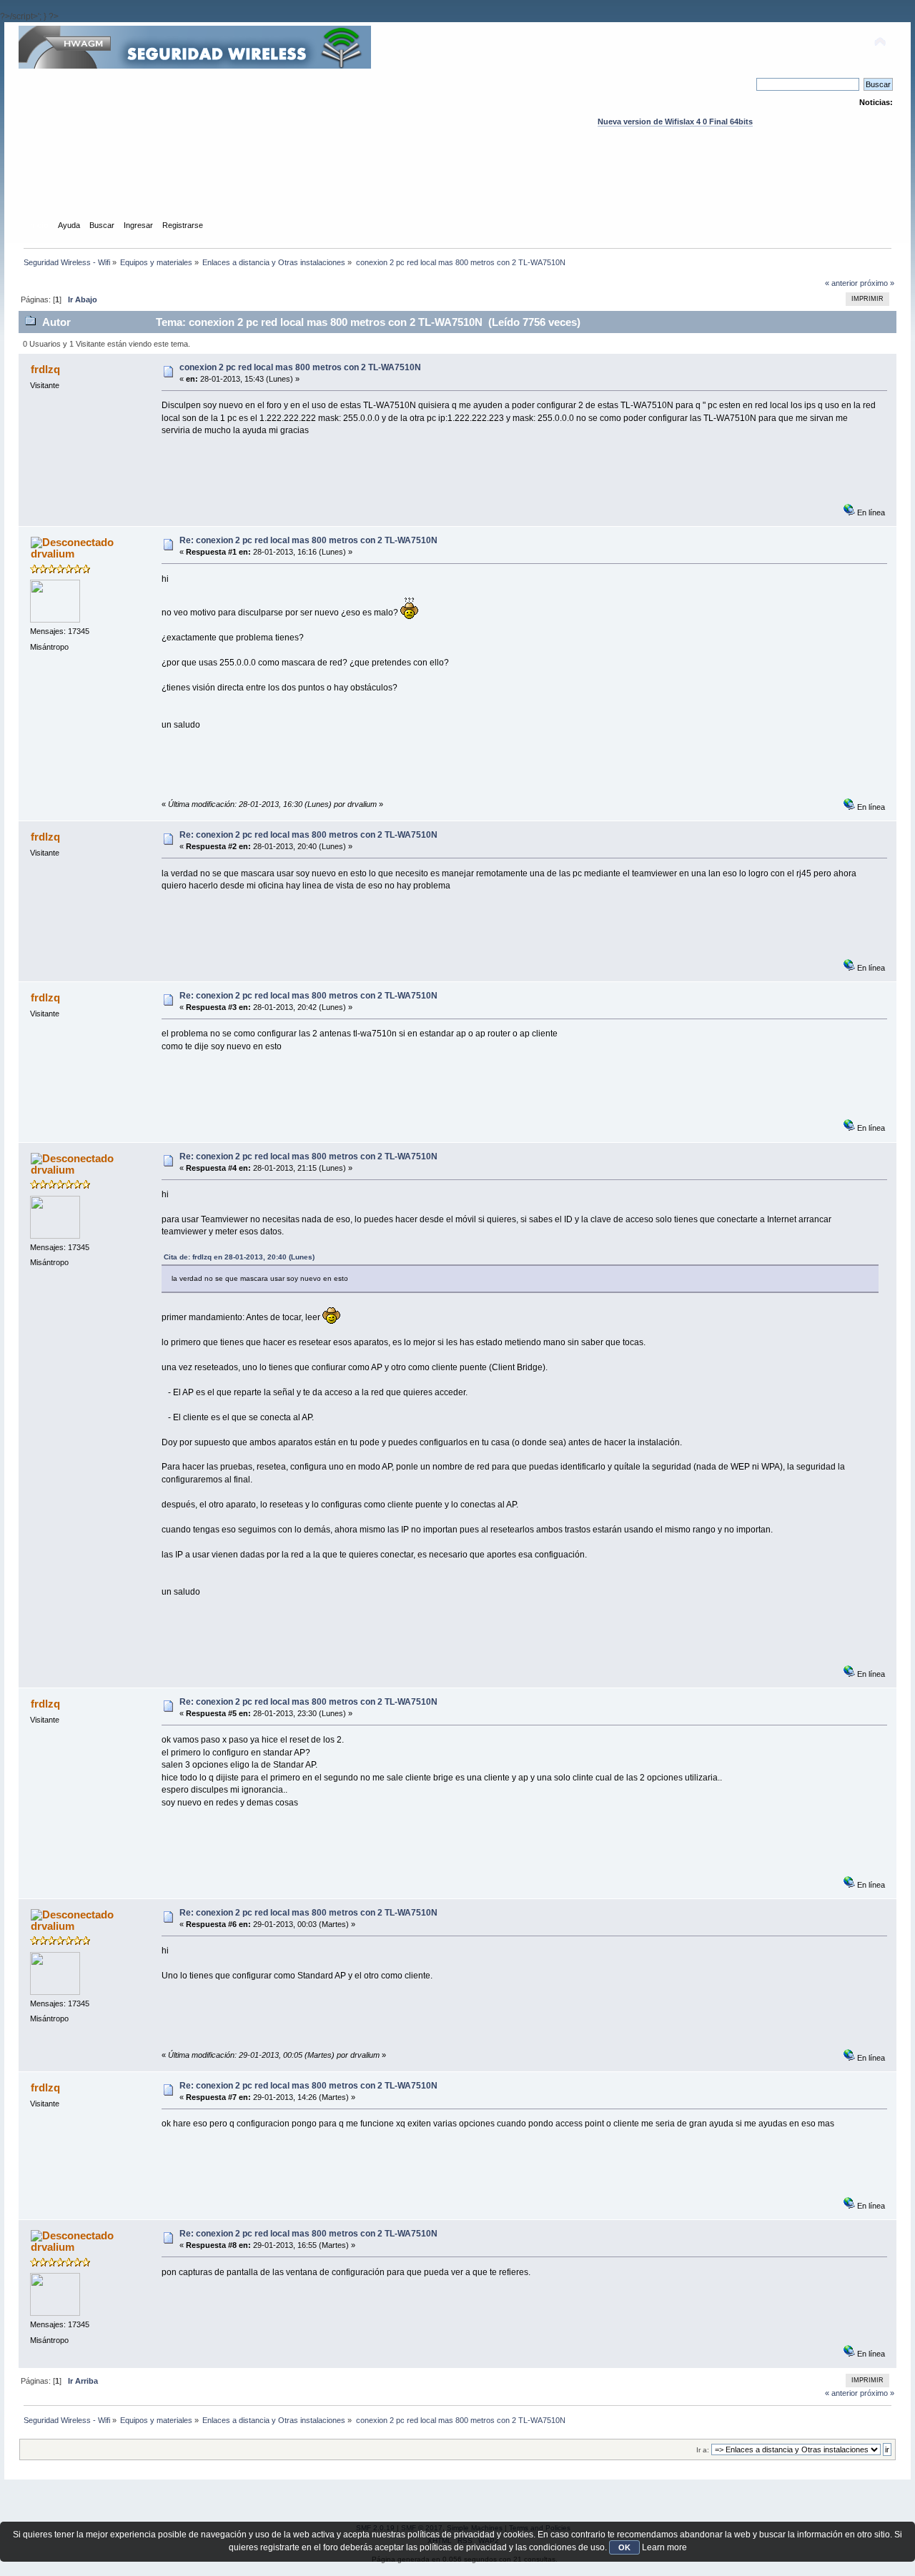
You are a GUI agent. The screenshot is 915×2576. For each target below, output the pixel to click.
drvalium (53, 554)
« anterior (841, 283)
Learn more (664, 2547)
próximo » (877, 283)
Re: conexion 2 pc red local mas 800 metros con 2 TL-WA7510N (308, 540)
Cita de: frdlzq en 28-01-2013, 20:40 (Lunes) (239, 1257)
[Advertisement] (457, 187)
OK (624, 2547)
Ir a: (703, 2450)
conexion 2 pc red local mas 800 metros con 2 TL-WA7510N (300, 367)
